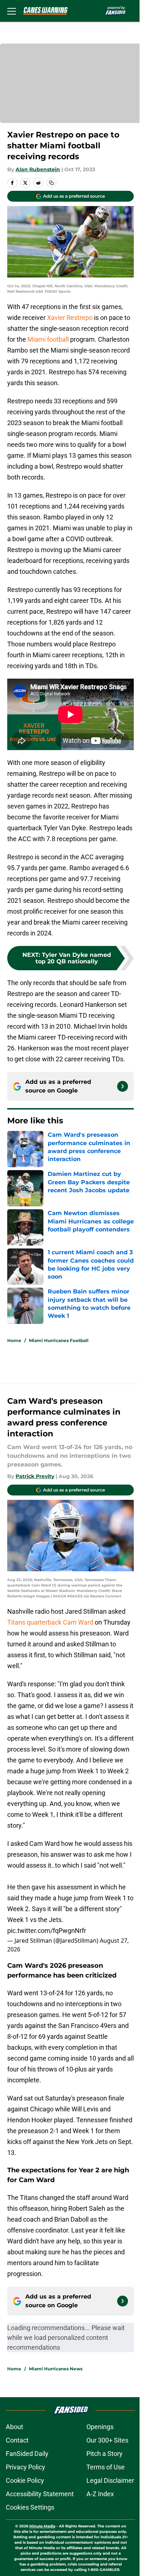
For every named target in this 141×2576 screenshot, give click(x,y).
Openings (100, 2427)
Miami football (49, 339)
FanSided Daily (27, 2454)
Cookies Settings (30, 2507)
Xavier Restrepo (70, 318)
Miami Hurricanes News (56, 2369)
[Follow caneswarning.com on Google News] (123, 1086)
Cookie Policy (25, 2480)
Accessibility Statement (40, 2494)
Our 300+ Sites (107, 2440)
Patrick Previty (35, 1476)
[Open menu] (12, 11)
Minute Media (42, 2526)
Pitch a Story (104, 2454)
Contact (17, 2440)
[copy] (51, 183)
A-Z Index (100, 2494)
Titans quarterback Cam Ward (50, 1622)
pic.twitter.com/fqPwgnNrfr (47, 1931)
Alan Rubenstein (38, 169)
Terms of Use (106, 2467)
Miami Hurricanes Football (59, 1340)
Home (14, 1340)
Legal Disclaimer (110, 2480)
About (14, 2427)
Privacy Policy (25, 2467)
